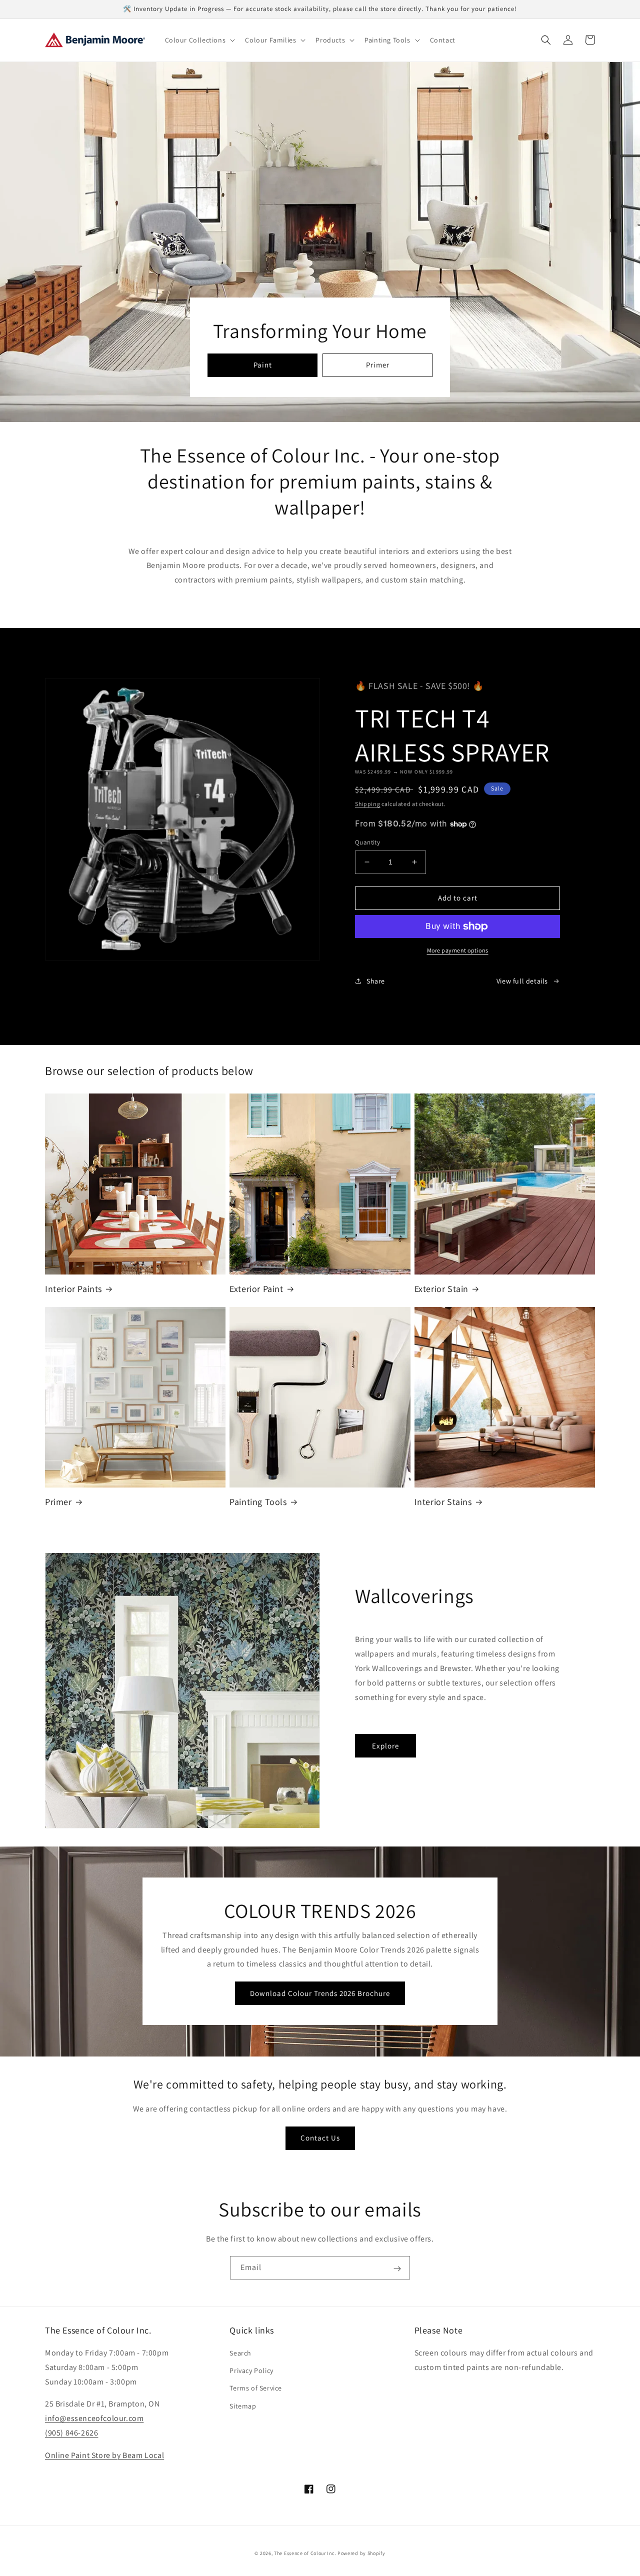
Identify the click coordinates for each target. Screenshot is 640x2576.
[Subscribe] (397, 2268)
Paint (263, 365)
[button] (199, 40)
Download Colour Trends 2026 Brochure (320, 1993)
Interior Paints (73, 1289)
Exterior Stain (441, 1289)
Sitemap (243, 2406)
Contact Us (320, 2138)
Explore (385, 1746)
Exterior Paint (256, 1289)
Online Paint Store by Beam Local (104, 2455)
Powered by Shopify (361, 2553)
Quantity (367, 842)
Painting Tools (258, 1502)
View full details (522, 981)
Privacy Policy (251, 2370)
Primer (378, 365)
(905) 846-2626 (71, 2433)
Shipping (368, 804)
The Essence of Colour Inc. (305, 2553)
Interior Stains (443, 1502)
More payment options (458, 950)
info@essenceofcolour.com (94, 2418)
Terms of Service (256, 2388)
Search (240, 2353)
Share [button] (376, 981)
